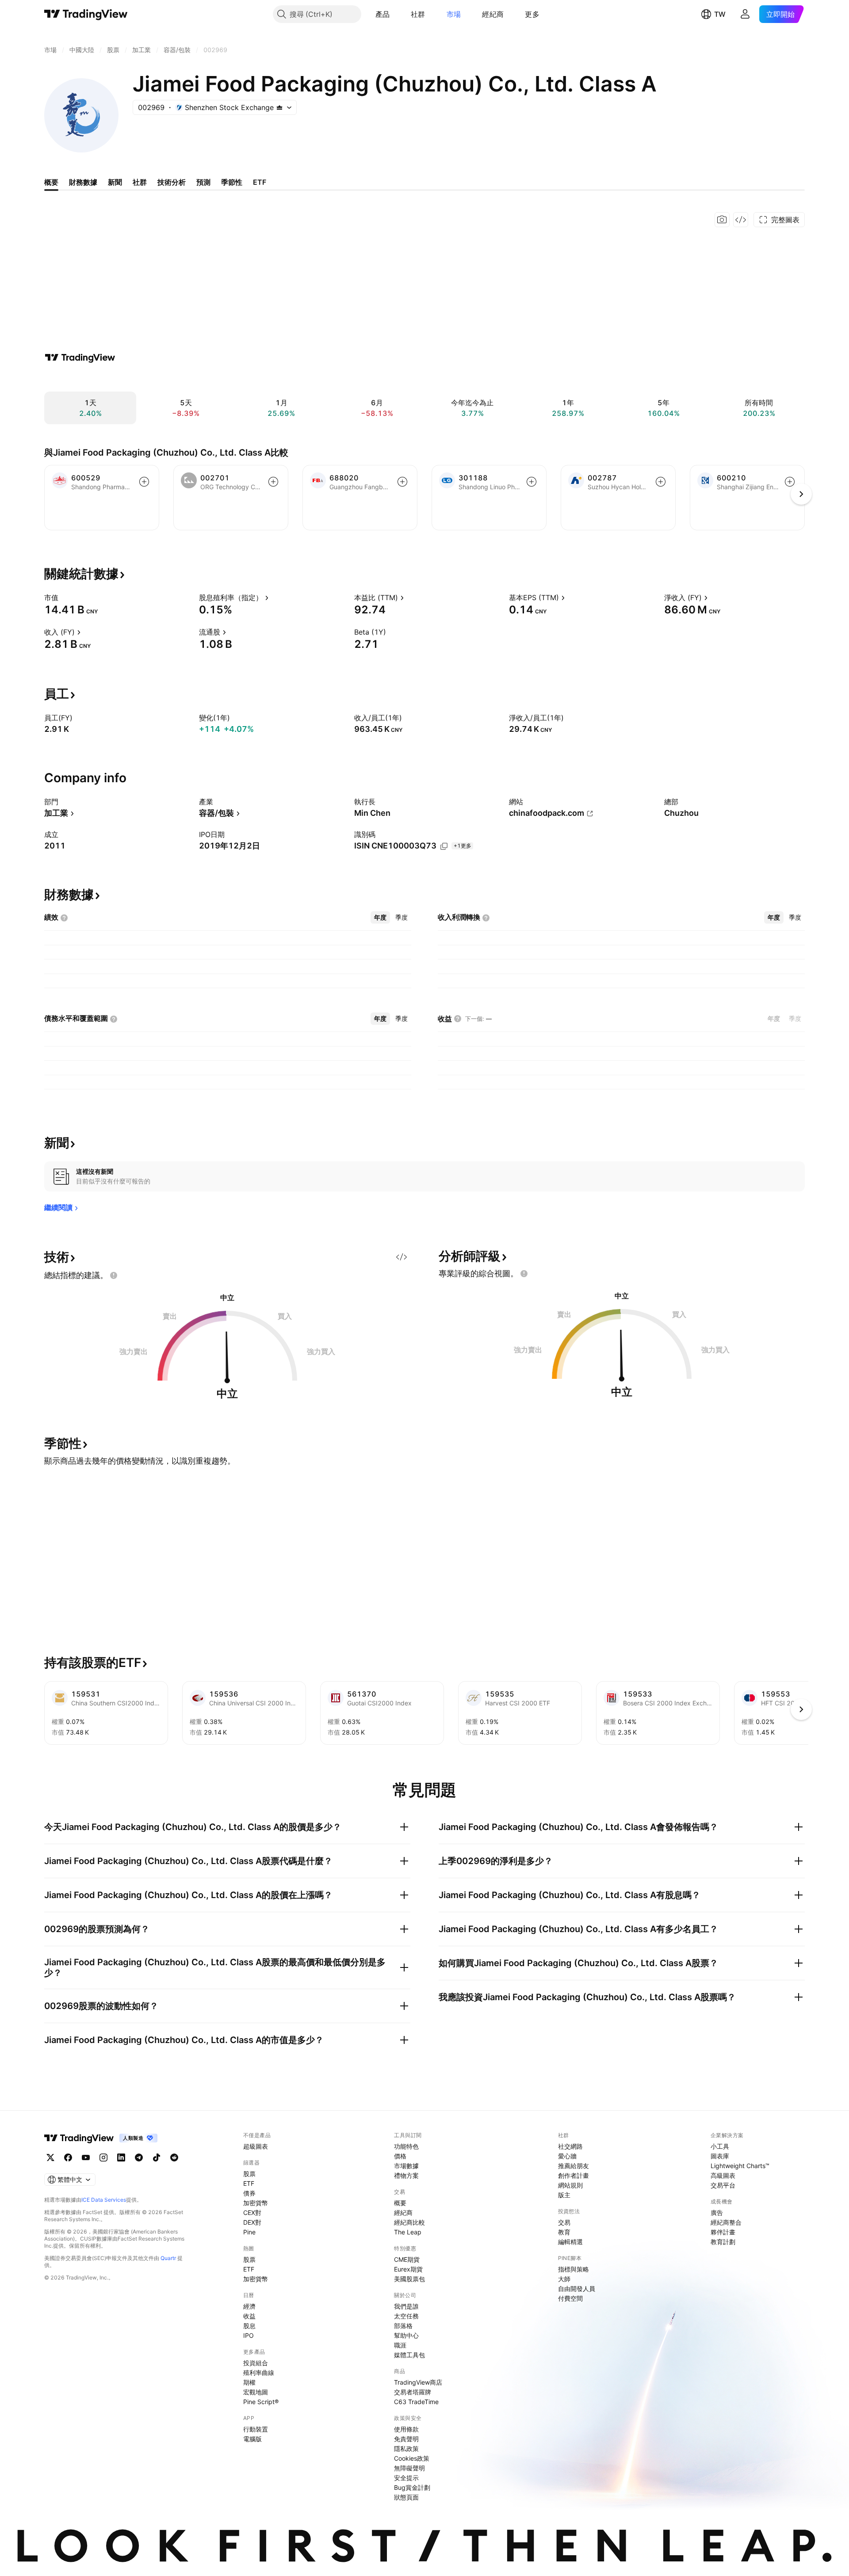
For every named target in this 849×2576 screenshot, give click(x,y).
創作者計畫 (574, 2175)
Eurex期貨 (408, 2269)
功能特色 (406, 2146)
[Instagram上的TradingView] (103, 2157)
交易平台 (723, 2185)
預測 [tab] (203, 182)
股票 (249, 2174)
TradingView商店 (418, 2382)
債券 (249, 2193)
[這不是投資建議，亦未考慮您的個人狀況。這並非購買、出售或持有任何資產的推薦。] (114, 1275)
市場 (454, 14)
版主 (564, 2195)
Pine (249, 2232)
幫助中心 (406, 2335)
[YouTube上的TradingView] (86, 2157)
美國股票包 (409, 2279)
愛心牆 (567, 2156)
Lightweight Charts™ (740, 2166)
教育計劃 (723, 2242)
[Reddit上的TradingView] (174, 2157)
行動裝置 (256, 2429)
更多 (532, 14)
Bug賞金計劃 (412, 2487)
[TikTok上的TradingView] (157, 2157)
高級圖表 (723, 2175)
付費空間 (570, 2298)
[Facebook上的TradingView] (68, 2157)
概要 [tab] (51, 182)
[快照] (722, 220)
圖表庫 (720, 2156)
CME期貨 (407, 2259)
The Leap (408, 2232)
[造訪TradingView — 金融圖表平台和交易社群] (80, 358)
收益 (249, 2316)
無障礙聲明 (409, 2468)
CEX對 (252, 2213)
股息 (249, 2326)
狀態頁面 (406, 2497)
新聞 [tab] (115, 182)
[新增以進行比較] (144, 482)
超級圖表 (256, 2146)
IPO (249, 2335)
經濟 (249, 2306)
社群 (418, 14)
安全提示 (406, 2478)
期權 (249, 2382)
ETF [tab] (260, 182)
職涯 (400, 2345)
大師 (564, 2279)
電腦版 (252, 2439)
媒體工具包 (409, 2355)
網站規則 (570, 2185)
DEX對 (252, 2222)
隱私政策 (406, 2449)
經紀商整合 (726, 2222)
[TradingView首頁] (86, 14)
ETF (249, 2183)
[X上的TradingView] (50, 2157)
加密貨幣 (256, 2203)
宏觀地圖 (256, 2392)
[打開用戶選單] (745, 14)
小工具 (720, 2146)
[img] (279, 107)
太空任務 (406, 2316)
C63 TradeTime (416, 2402)
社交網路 (570, 2146)
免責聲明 (406, 2439)
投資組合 (256, 2363)
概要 (400, 2203)
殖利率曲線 (259, 2372)
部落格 (403, 2326)
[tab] (380, 917)
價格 (400, 2156)
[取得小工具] (741, 220)
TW (720, 14)
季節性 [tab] (232, 182)
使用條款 (406, 2429)
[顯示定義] (64, 597)
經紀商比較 (409, 2222)
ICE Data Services (104, 2200)
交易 (564, 2222)
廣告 (717, 2213)
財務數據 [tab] (83, 182)
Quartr (168, 2258)
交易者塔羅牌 (413, 2392)
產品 (383, 14)
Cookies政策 (412, 2458)
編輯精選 (570, 2242)
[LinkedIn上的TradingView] (121, 2157)
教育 (564, 2232)
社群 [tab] (140, 182)
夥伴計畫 (723, 2232)
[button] (396, 14)
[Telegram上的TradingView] (139, 2157)
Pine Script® (261, 2402)
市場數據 (406, 2166)
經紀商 (493, 14)
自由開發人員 (577, 2289)
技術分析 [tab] (172, 182)
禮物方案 (406, 2175)
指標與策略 (574, 2269)
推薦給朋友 (574, 2166)
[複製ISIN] (444, 846)
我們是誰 (406, 2306)
